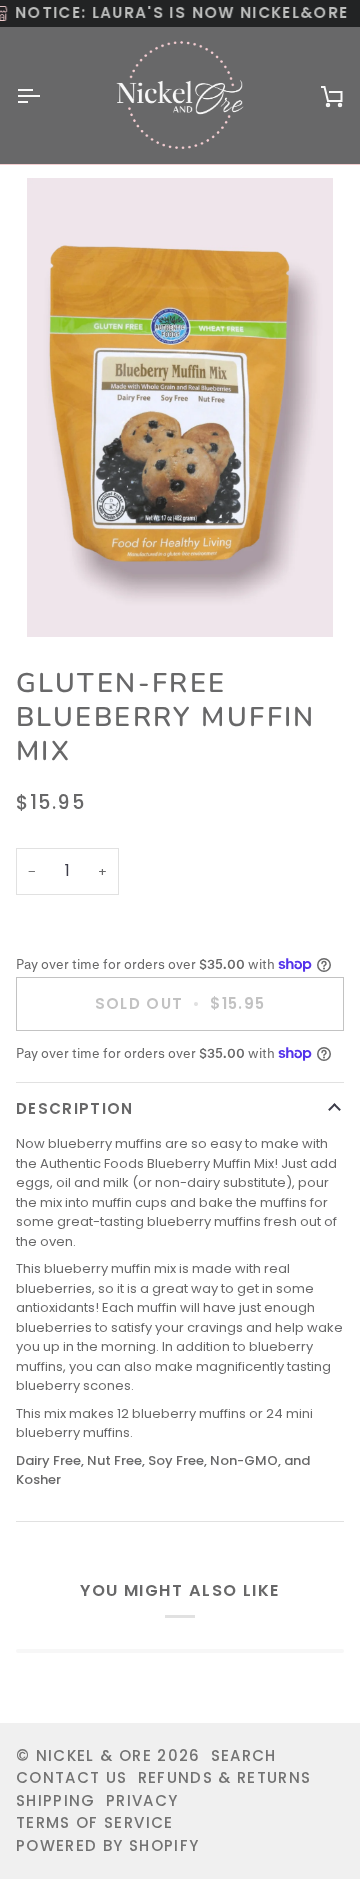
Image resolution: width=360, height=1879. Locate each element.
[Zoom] (64, 599)
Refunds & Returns (225, 1777)
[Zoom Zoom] (180, 407)
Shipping (56, 1800)
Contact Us (72, 1777)
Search (244, 1755)
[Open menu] (46, 95)
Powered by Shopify (107, 1845)
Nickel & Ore (94, 1755)
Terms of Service (95, 1822)
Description (75, 1108)
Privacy (142, 1800)
